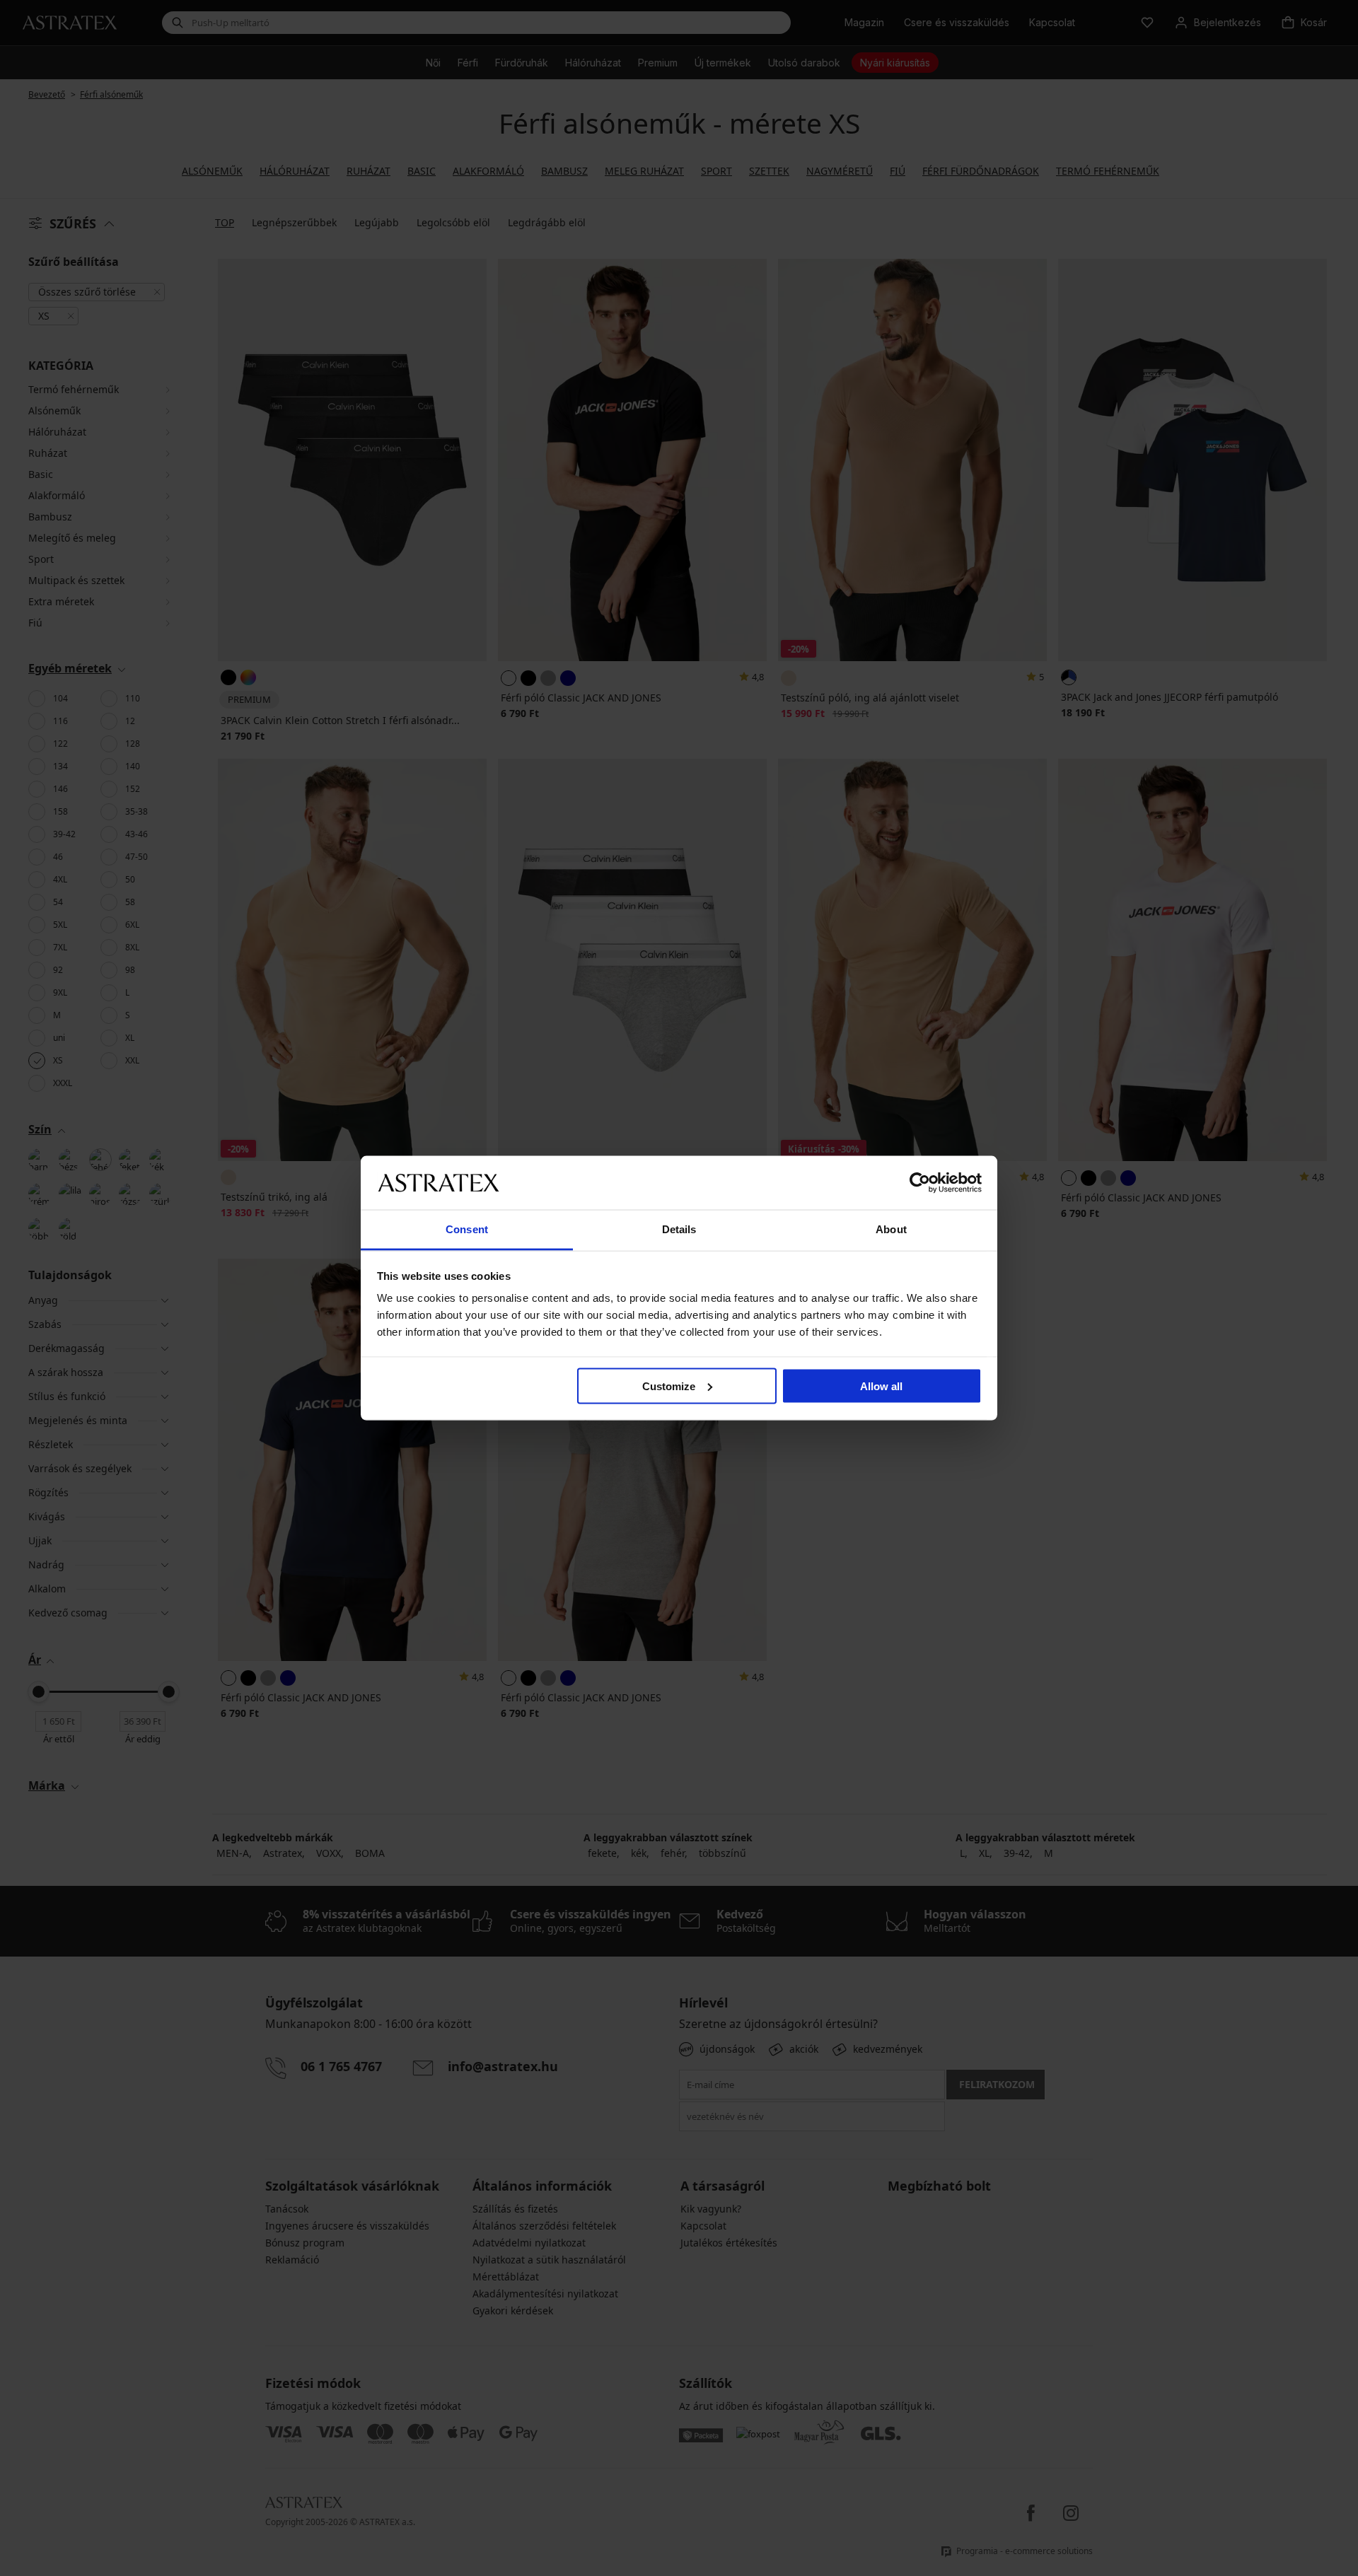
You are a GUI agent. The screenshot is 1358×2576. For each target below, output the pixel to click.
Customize (669, 1386)
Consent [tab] (467, 1229)
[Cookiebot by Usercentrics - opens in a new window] (920, 1182)
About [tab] (891, 1229)
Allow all (881, 1386)
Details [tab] (679, 1229)
